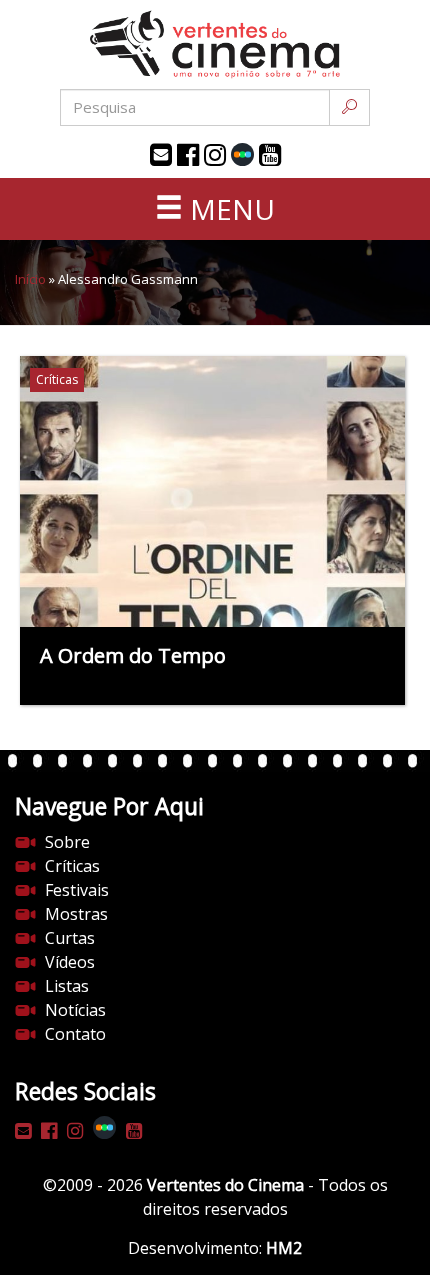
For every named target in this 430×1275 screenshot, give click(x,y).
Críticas (72, 866)
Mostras (76, 914)
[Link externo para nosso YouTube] (270, 155)
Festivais (77, 890)
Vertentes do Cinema (225, 1185)
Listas (67, 986)
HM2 (284, 1248)
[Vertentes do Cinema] (215, 44)
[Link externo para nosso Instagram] (215, 155)
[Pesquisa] (349, 107)
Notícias (75, 1010)
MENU (229, 209)
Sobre (67, 842)
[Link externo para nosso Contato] (161, 155)
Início (30, 279)
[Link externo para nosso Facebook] (188, 155)
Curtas (70, 938)
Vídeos (70, 962)
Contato (75, 1034)
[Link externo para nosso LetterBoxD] (242, 154)
